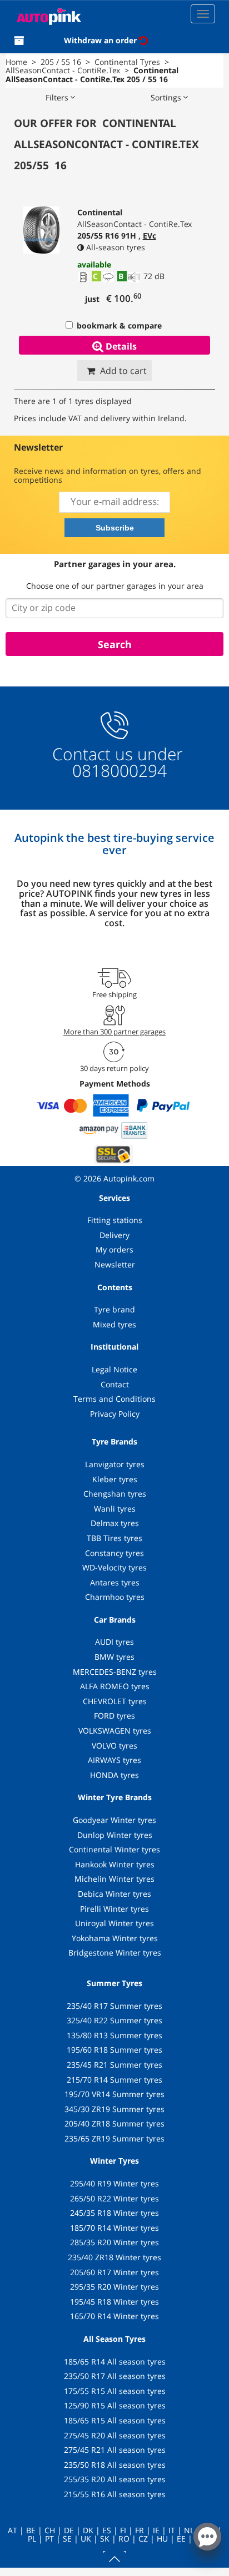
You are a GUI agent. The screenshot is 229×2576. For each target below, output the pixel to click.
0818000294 (117, 771)
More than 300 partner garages (114, 1032)
